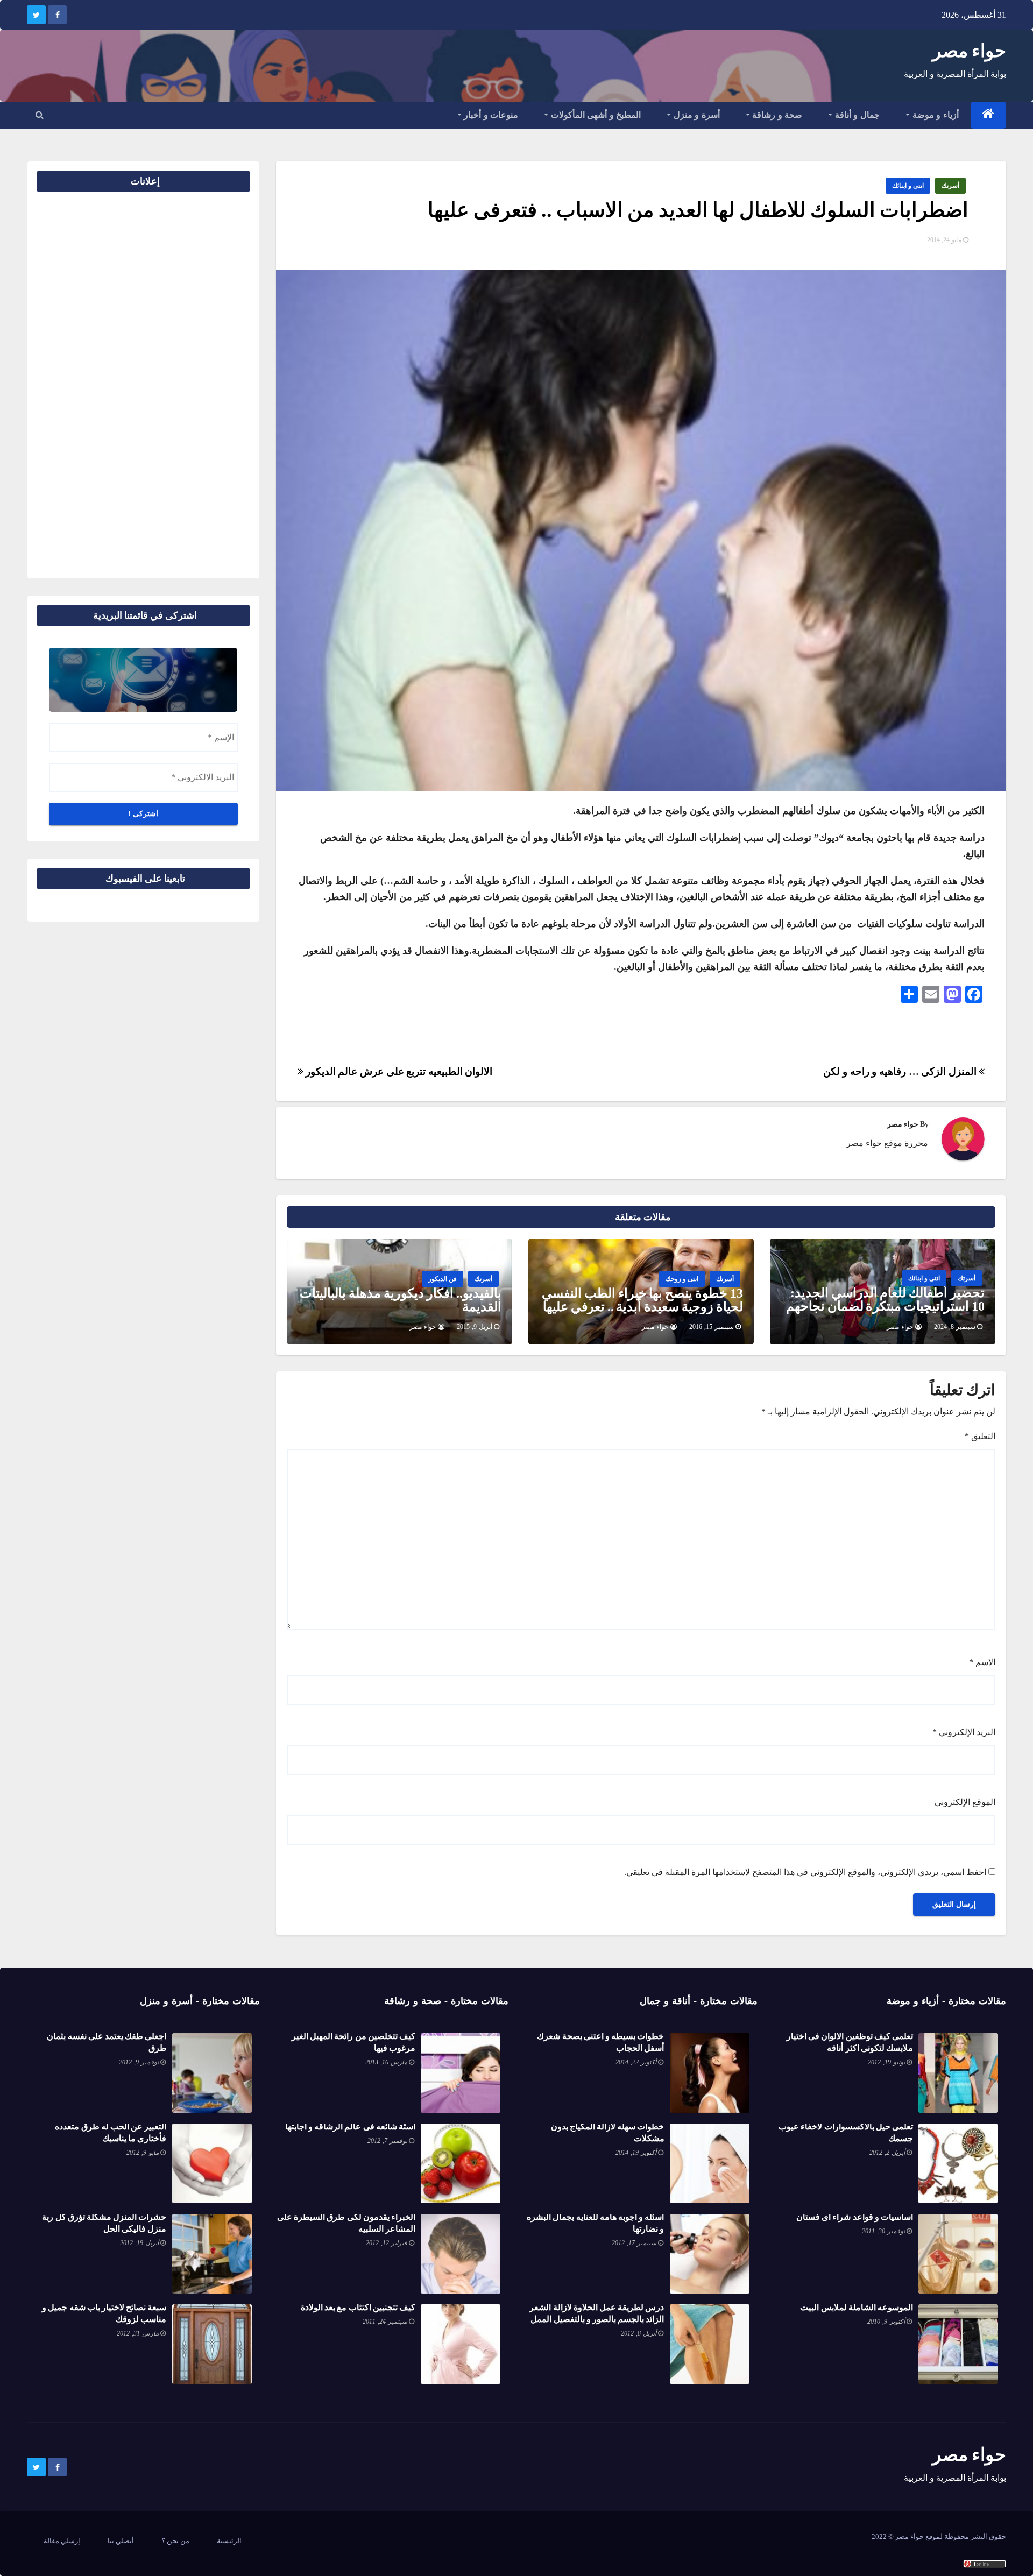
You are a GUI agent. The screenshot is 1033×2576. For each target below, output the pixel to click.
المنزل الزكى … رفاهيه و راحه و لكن (901, 1071)
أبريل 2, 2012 (887, 2153)
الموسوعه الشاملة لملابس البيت (857, 2307)
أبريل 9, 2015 (475, 1327)
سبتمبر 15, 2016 (712, 1327)
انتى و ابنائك (908, 186)
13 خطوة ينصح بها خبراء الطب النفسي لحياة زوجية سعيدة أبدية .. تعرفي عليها (642, 1300)
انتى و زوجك (682, 1279)
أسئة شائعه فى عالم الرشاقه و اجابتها (350, 2126)
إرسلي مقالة (62, 2541)
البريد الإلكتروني (964, 1732)
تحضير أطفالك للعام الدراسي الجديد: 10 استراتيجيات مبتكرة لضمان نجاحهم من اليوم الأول (885, 1306)
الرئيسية (229, 2541)
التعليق (980, 1436)
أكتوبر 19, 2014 (636, 2153)
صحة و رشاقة (776, 115)
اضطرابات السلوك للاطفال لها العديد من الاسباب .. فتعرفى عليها (698, 210)
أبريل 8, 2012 (639, 2333)
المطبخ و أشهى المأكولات (595, 115)
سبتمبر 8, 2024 (955, 1327)
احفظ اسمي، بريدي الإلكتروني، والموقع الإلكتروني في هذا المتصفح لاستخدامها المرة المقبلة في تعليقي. (805, 1872)
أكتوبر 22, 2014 (636, 2062)
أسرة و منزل (695, 115)
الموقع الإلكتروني (965, 1802)
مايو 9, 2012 (143, 2153)
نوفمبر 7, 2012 (387, 2141)
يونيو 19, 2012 (886, 2062)
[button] (40, 115)
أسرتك (950, 186)
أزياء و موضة (934, 115)
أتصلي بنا (121, 2541)
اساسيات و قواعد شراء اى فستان (855, 2217)
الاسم (982, 1662)
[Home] (989, 115)
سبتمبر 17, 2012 (634, 2243)
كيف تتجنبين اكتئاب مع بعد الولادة (358, 2307)
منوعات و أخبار (490, 115)
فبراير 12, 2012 (387, 2243)
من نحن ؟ (175, 2541)
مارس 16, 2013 (386, 2062)
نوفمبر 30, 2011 (883, 2231)
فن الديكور (443, 1279)
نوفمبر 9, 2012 (139, 2062)
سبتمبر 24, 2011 (385, 2322)
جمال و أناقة (856, 115)
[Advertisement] (216, 381)
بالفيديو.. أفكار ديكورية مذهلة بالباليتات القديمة (400, 1300)
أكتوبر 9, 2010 (886, 2322)
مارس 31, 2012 (138, 2333)
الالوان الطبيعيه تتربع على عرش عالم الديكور (398, 1071)
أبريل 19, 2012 (139, 2243)
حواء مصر (969, 51)
